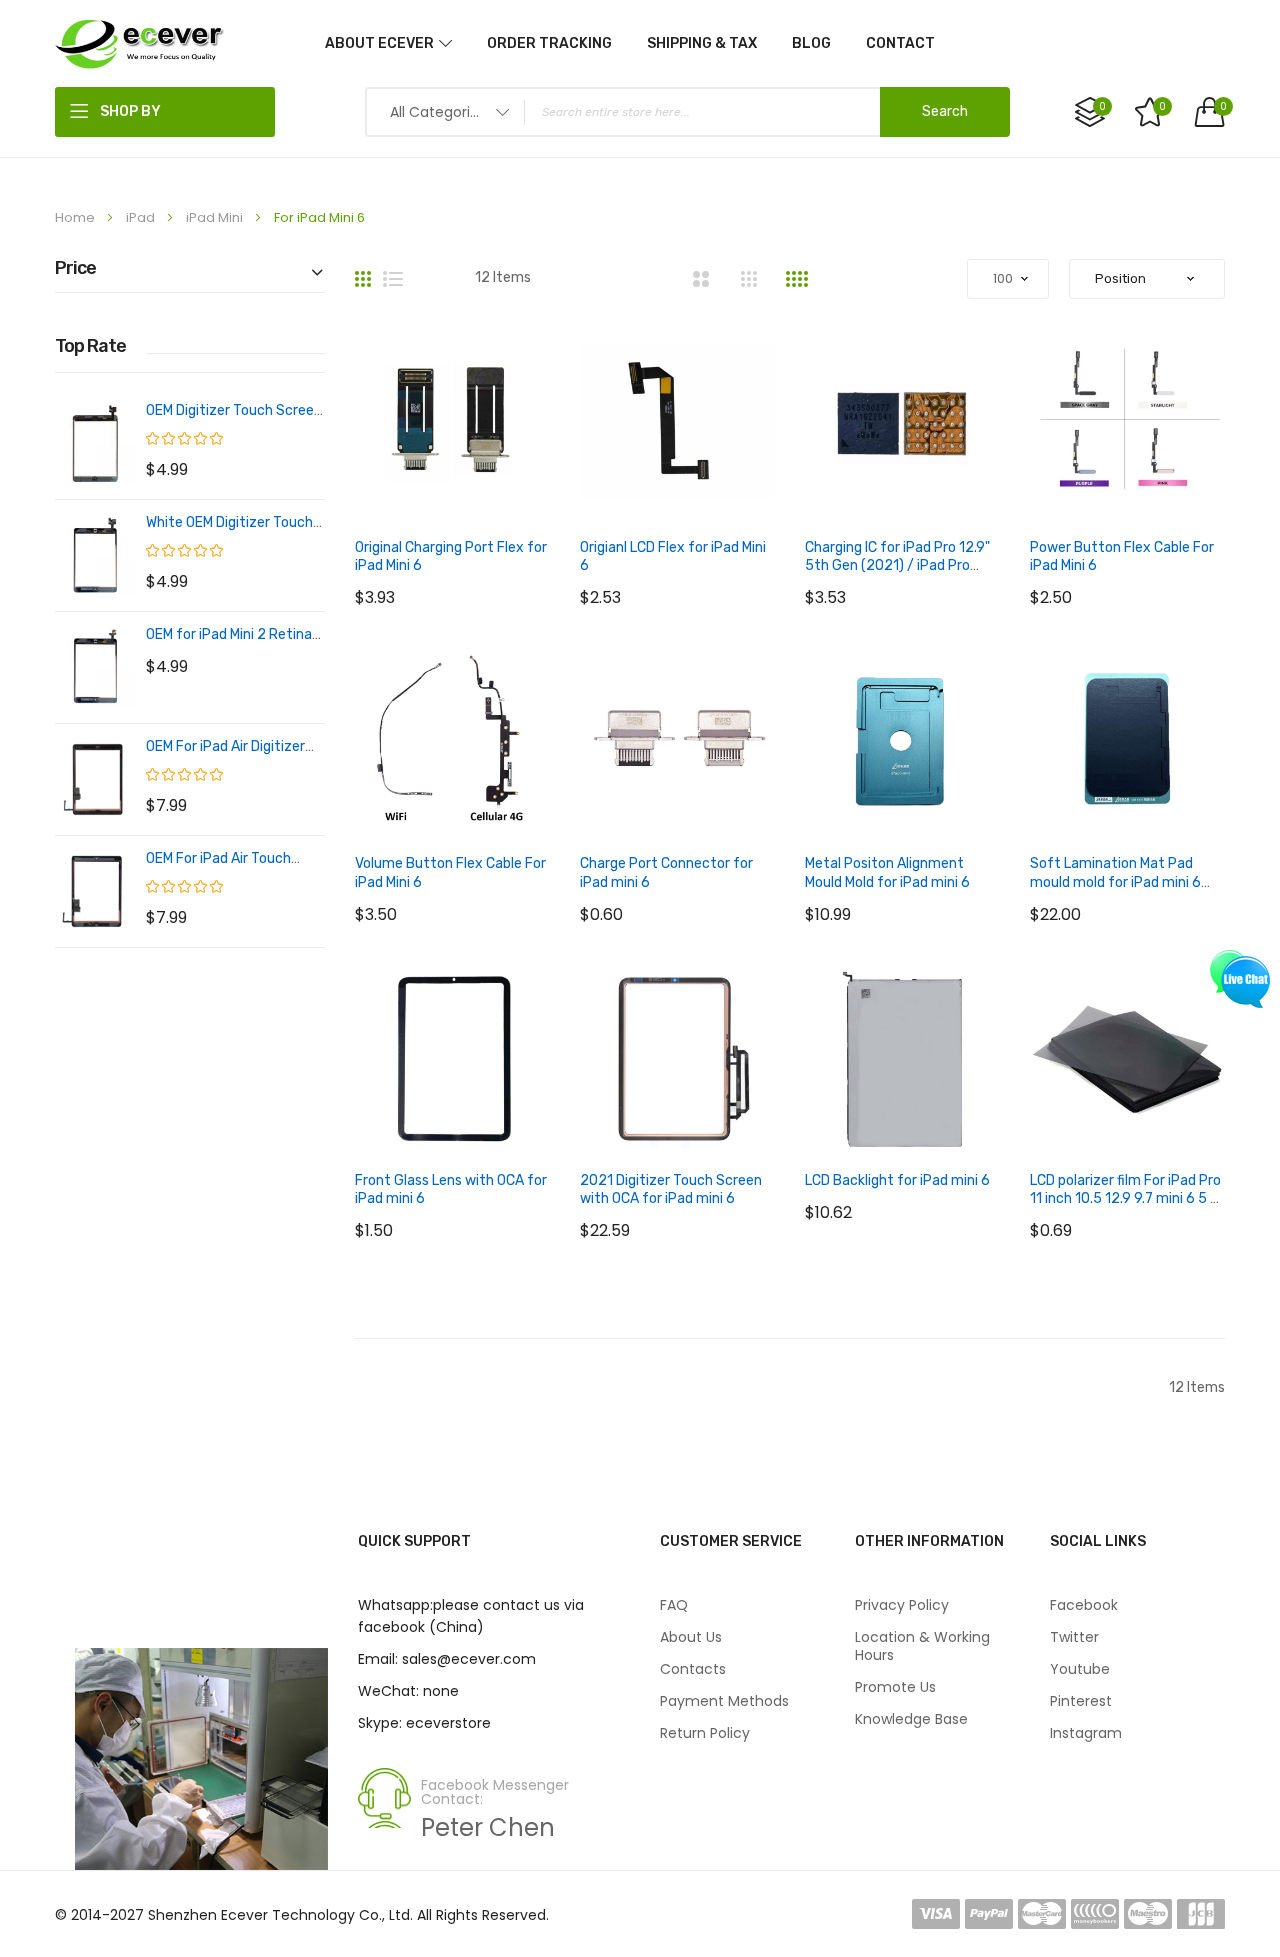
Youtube (1080, 1669)
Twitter (1074, 1637)
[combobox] (687, 112)
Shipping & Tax (702, 43)
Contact (900, 43)
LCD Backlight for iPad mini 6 (897, 1180)
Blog (811, 43)
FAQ (674, 1605)
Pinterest (1081, 1701)
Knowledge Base (911, 1719)
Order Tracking (549, 43)
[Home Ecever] (140, 43)
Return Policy (705, 1733)
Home (76, 217)
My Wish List (1162, 106)
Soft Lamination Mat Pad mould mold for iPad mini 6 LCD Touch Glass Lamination (1121, 881)
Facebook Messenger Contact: (495, 1792)
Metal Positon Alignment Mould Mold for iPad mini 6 (887, 872)
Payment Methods (724, 1701)
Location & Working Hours (922, 1646)
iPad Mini (216, 217)
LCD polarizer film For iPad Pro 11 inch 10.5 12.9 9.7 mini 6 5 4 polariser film (1125, 1198)
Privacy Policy (902, 1605)
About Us (691, 1637)
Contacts (693, 1669)
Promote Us (895, 1687)
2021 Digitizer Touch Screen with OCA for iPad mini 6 (671, 1189)
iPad (142, 217)
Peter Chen (488, 1827)
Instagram (1086, 1733)
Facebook (1084, 1605)
